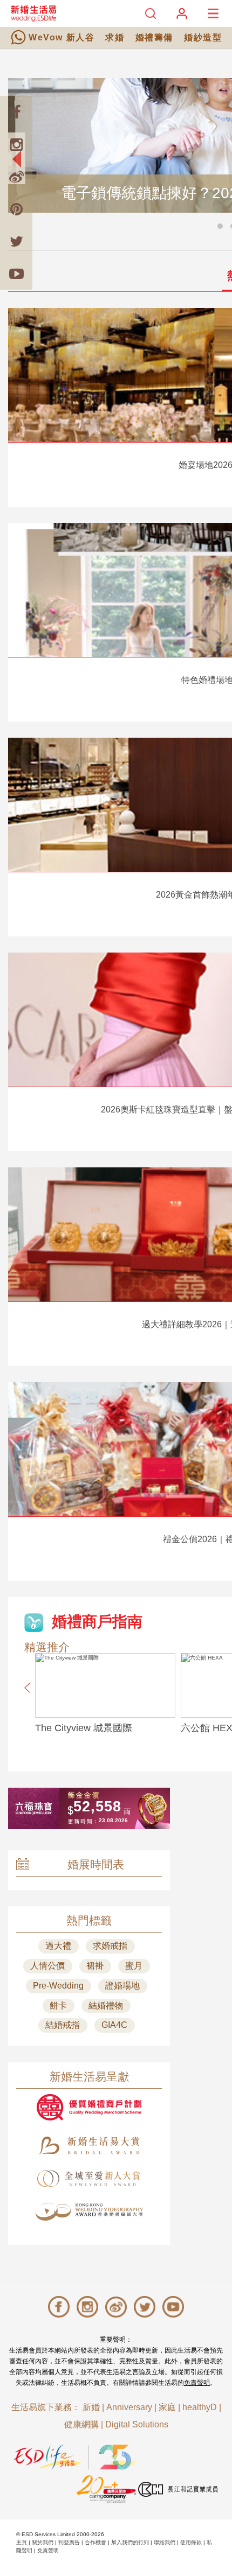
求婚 (115, 37)
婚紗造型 (203, 37)
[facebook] (16, 112)
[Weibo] (16, 177)
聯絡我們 (165, 2542)
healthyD (200, 2407)
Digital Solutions (137, 2424)
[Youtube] (16, 274)
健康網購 (81, 2424)
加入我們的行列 (130, 2542)
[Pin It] (16, 209)
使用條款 (191, 2542)
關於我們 (43, 2542)
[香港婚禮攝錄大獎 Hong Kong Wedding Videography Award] (89, 2212)
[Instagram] (16, 144)
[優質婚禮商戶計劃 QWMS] (89, 2107)
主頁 (22, 2542)
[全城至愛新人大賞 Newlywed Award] (89, 2179)
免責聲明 (197, 2383)
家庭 (167, 2407)
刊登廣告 (69, 2542)
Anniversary (129, 2407)
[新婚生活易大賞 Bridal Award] (89, 2145)
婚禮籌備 (154, 37)
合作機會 (95, 2542)
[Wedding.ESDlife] (33, 13)
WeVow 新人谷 (62, 37)
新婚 (91, 2407)
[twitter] (16, 241)
